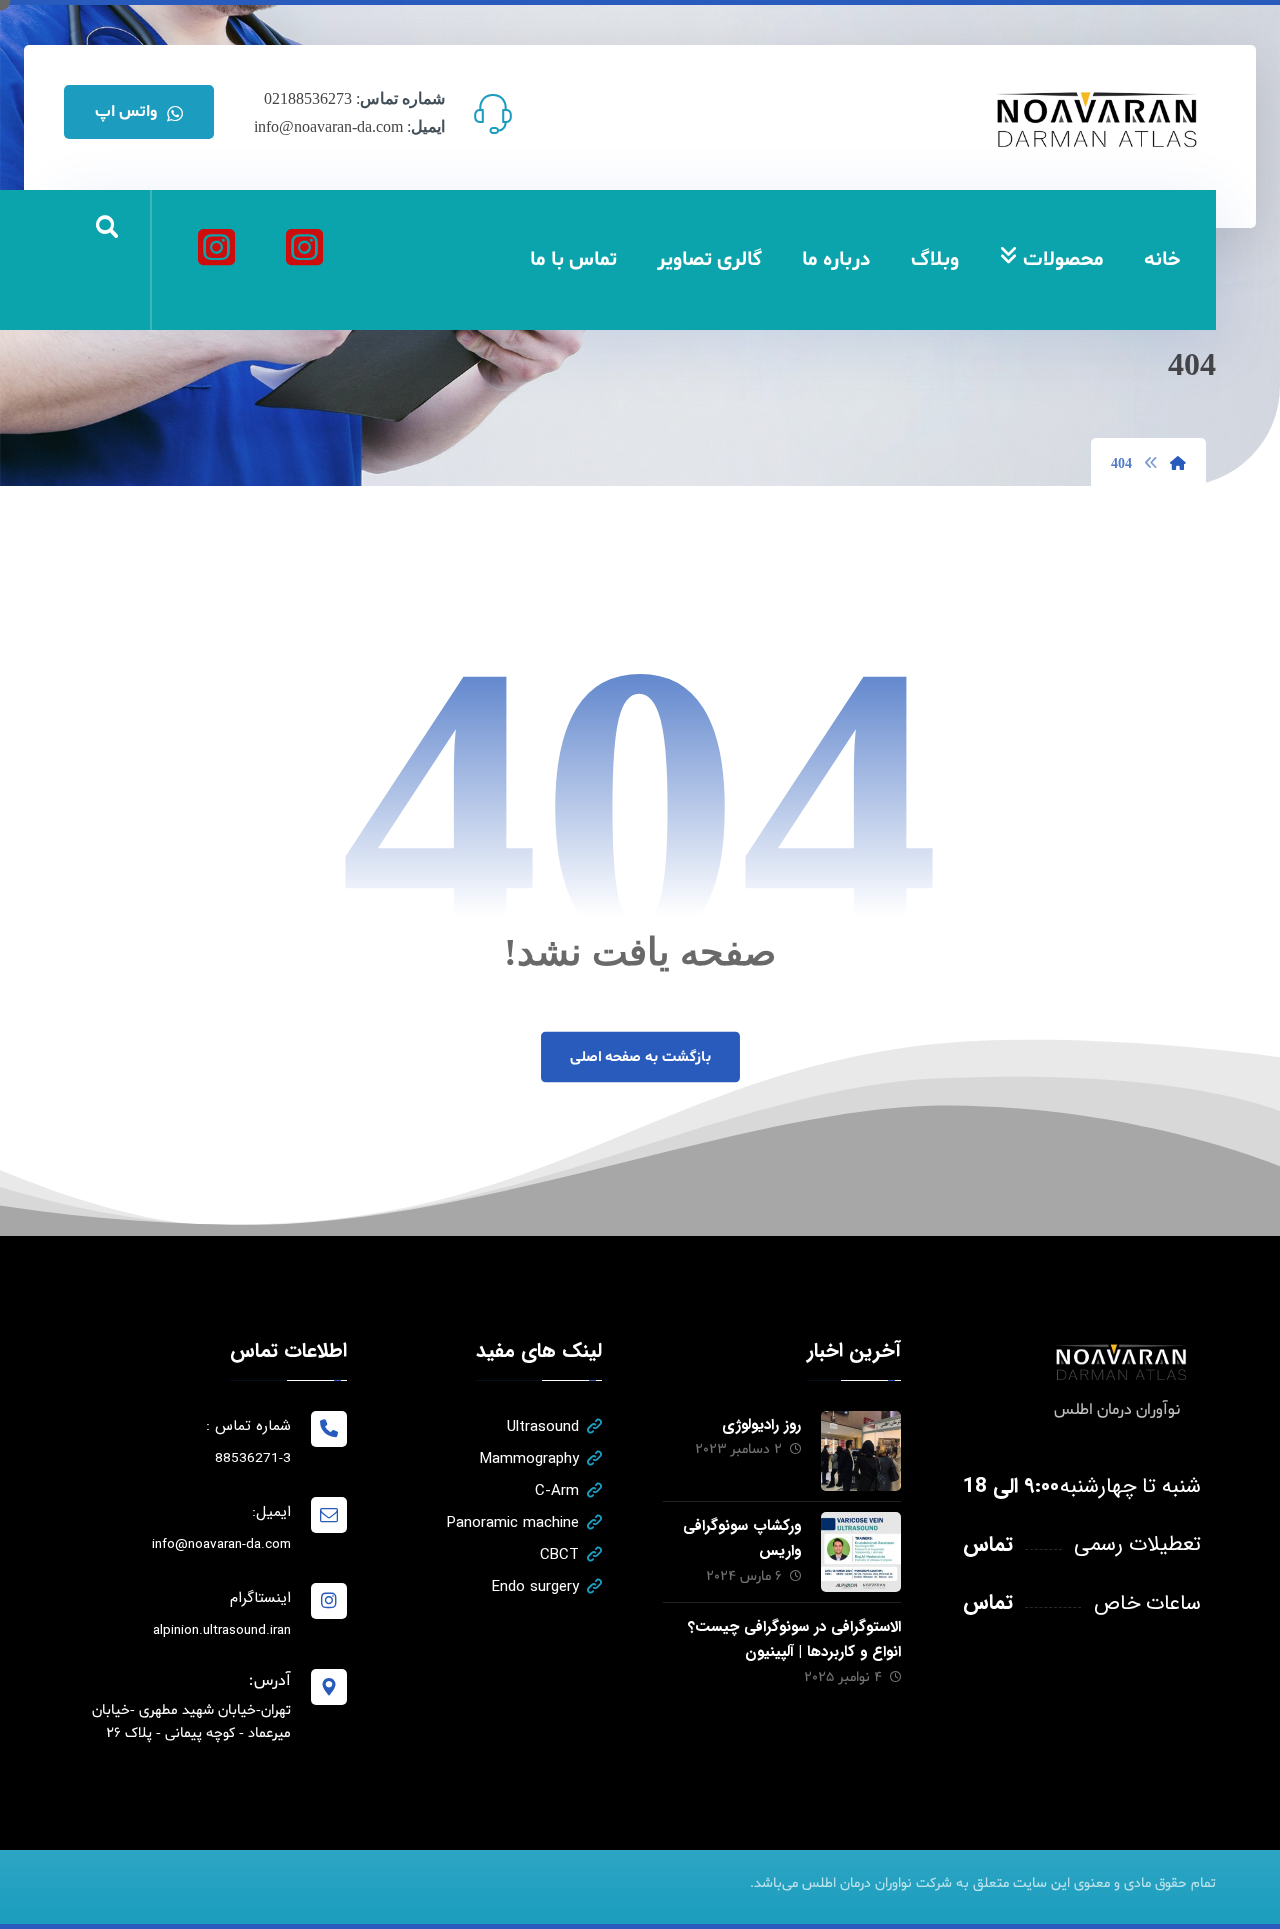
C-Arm (557, 1491)
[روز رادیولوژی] (861, 1451)
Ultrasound (543, 1427)
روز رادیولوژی (761, 1425)
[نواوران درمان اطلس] (304, 247)
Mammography (529, 1459)
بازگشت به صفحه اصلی (639, 1057)
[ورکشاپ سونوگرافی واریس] (861, 1552)
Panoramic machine (513, 1523)
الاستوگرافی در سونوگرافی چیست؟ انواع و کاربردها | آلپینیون (794, 1639)
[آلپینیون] (216, 247)
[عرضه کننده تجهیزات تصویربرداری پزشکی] (1098, 119)
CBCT (559, 1555)
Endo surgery (535, 1587)
